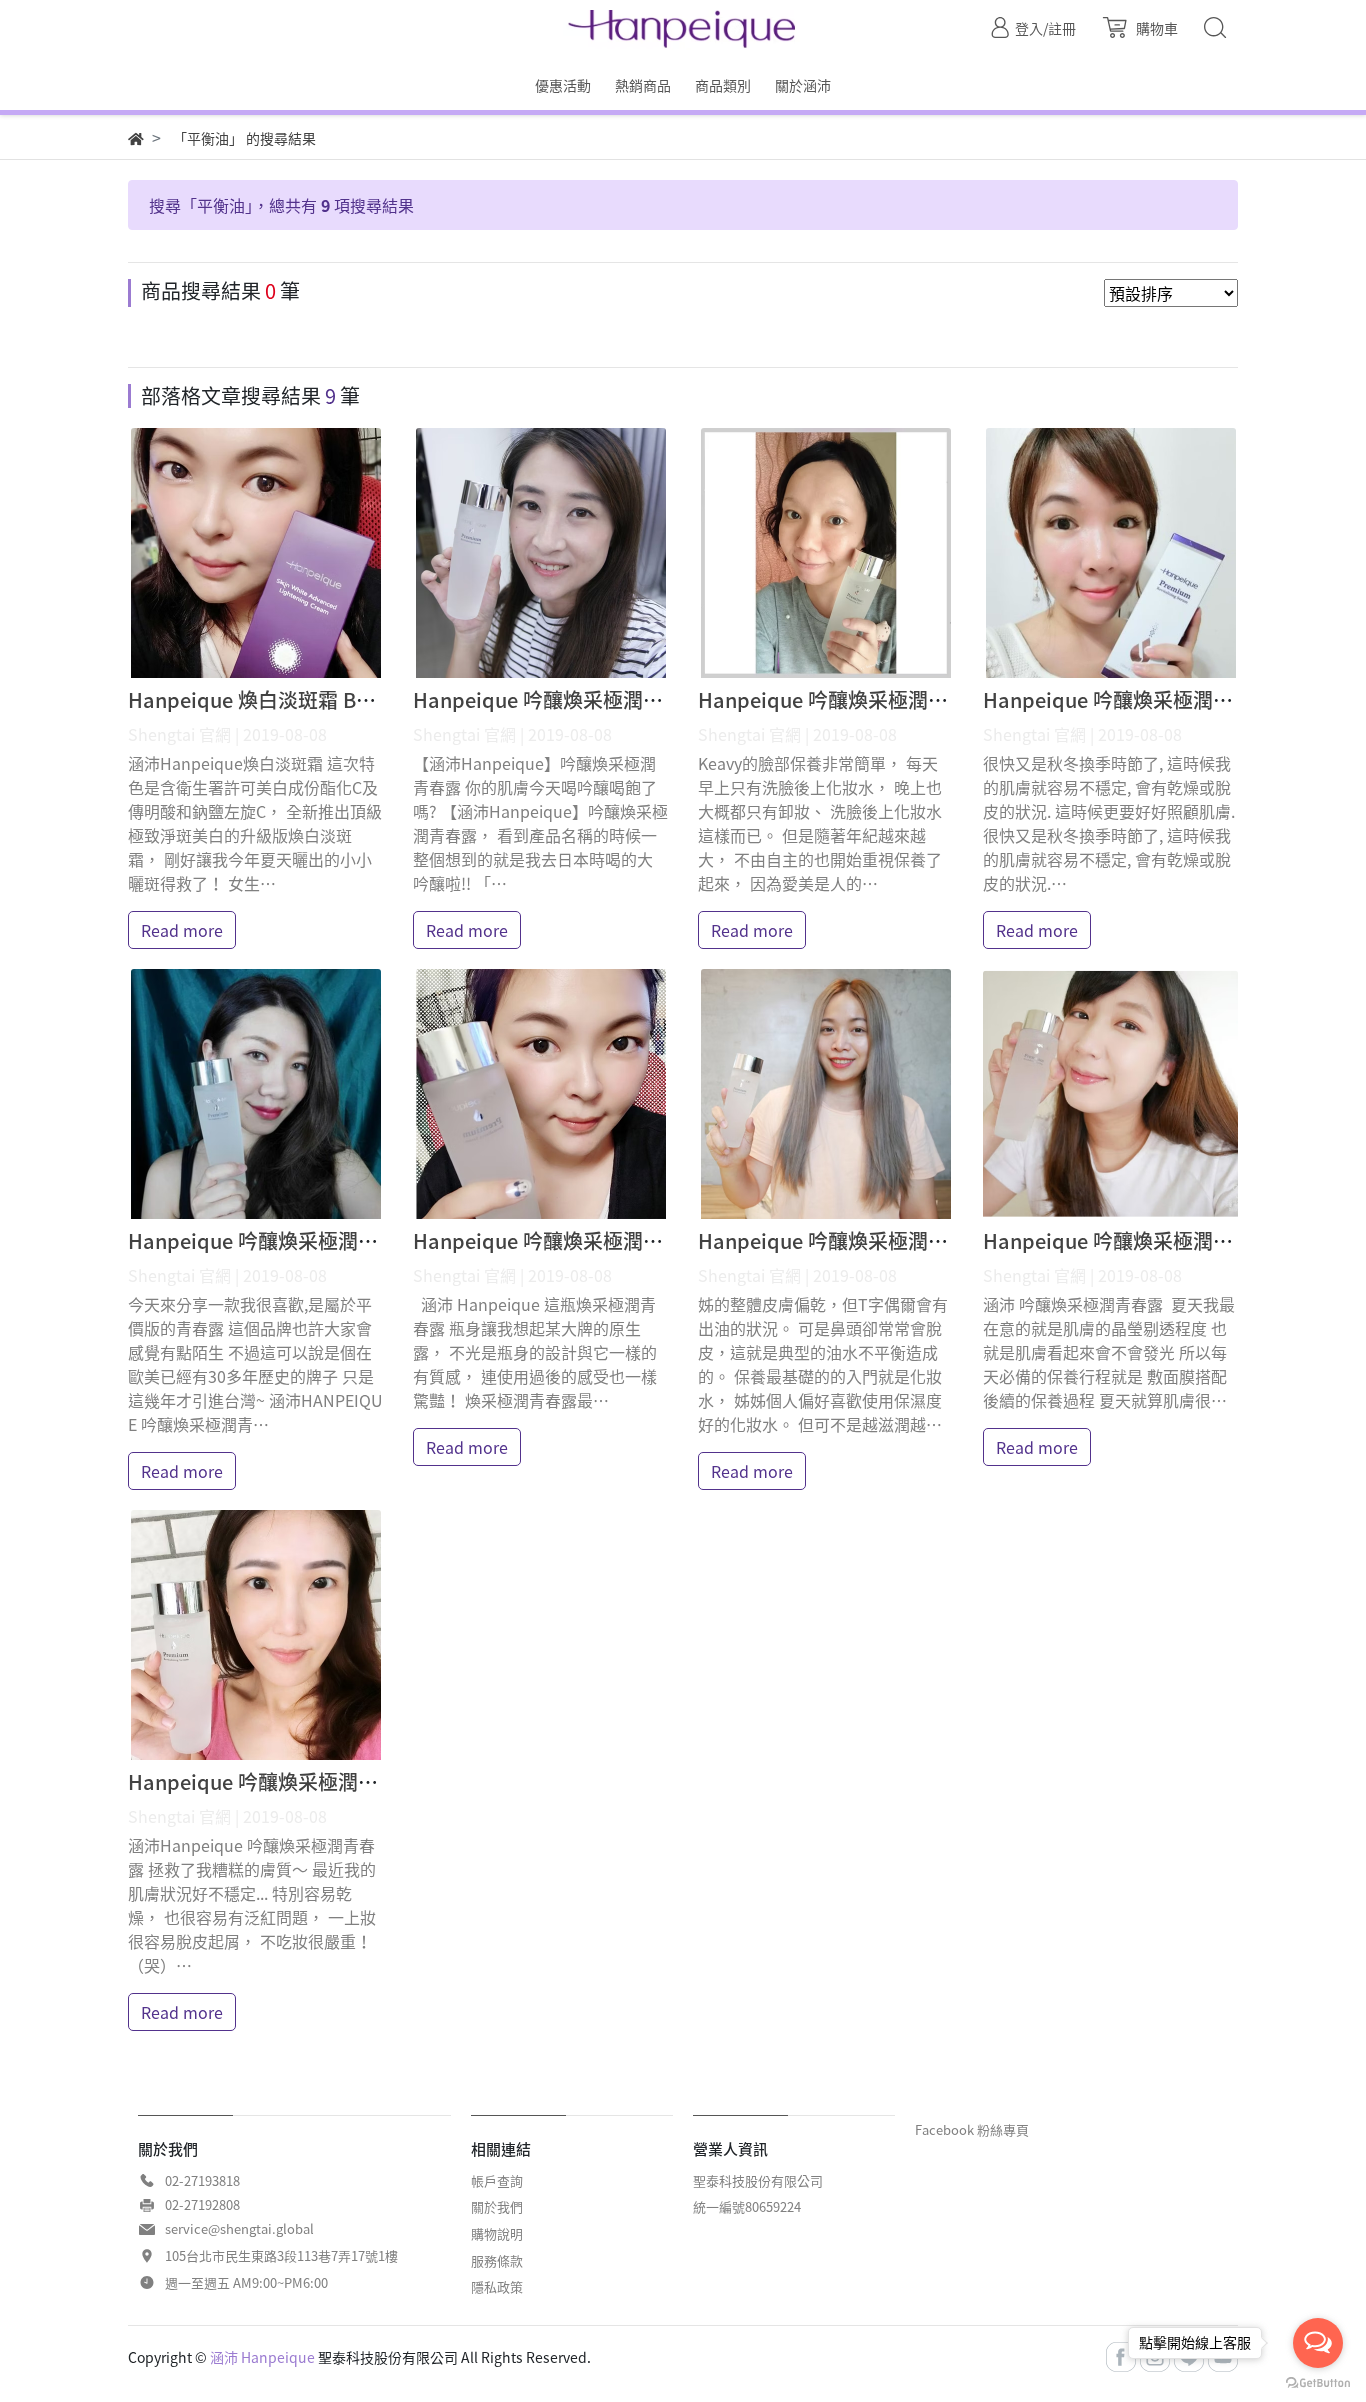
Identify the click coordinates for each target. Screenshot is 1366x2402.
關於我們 (497, 2206)
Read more (182, 930)
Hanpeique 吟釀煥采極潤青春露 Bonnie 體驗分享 (636, 1240)
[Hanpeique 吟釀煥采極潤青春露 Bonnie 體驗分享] (540, 1094)
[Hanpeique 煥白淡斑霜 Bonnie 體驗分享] (255, 553)
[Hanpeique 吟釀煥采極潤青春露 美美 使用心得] (1110, 553)
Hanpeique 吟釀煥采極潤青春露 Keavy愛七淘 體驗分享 (947, 699)
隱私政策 (497, 2286)
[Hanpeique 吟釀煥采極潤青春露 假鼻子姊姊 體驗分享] (825, 1094)
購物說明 (497, 2233)
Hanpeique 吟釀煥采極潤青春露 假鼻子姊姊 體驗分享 (938, 1240)
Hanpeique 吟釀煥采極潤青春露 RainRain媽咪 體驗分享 (666, 699)
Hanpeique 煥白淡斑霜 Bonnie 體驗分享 (311, 699)
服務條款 (497, 2260)
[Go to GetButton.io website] (1318, 2381)
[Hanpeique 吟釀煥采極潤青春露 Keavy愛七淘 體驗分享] (825, 553)
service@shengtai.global (239, 2228)
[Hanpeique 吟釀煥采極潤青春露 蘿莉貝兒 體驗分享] (1110, 1094)
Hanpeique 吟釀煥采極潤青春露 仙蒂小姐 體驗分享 (358, 1240)
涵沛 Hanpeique (262, 2357)
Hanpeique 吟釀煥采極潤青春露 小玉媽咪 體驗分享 (358, 1781)
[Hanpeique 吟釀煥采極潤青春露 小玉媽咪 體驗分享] (255, 1635)
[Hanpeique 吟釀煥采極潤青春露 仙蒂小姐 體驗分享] (255, 1094)
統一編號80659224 (747, 2206)
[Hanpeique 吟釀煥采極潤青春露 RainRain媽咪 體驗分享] (540, 553)
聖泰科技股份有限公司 (758, 2180)
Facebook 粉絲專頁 (972, 2129)
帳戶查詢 (497, 2180)
